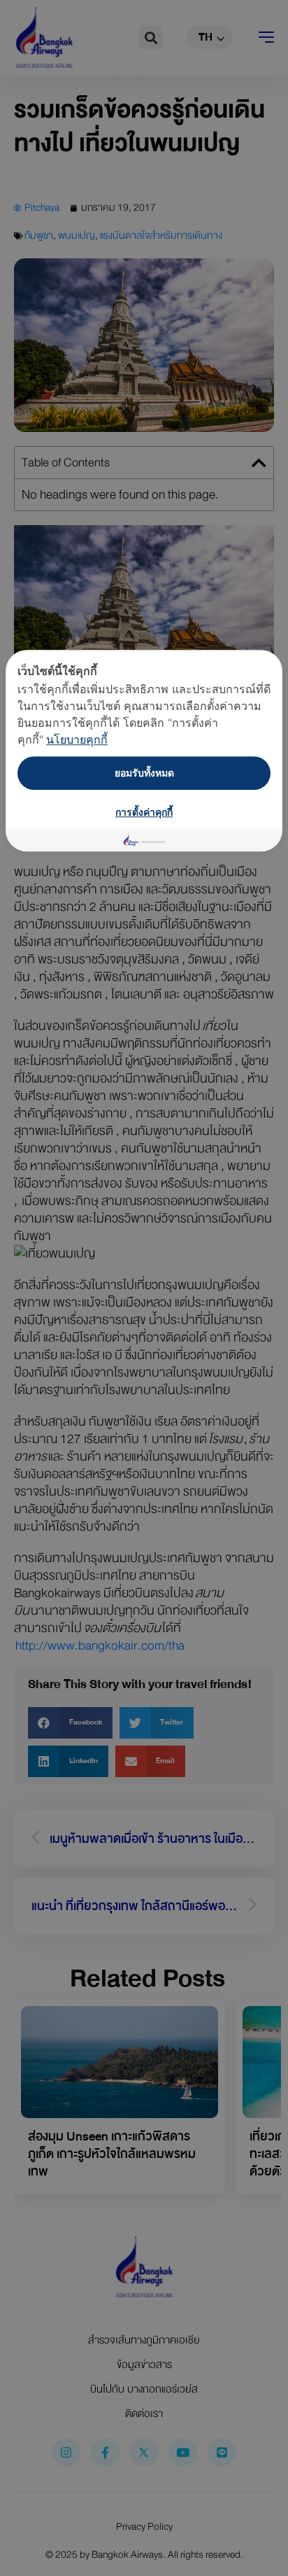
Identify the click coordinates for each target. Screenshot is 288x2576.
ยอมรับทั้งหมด (144, 773)
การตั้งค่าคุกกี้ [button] (144, 812)
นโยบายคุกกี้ (77, 739)
